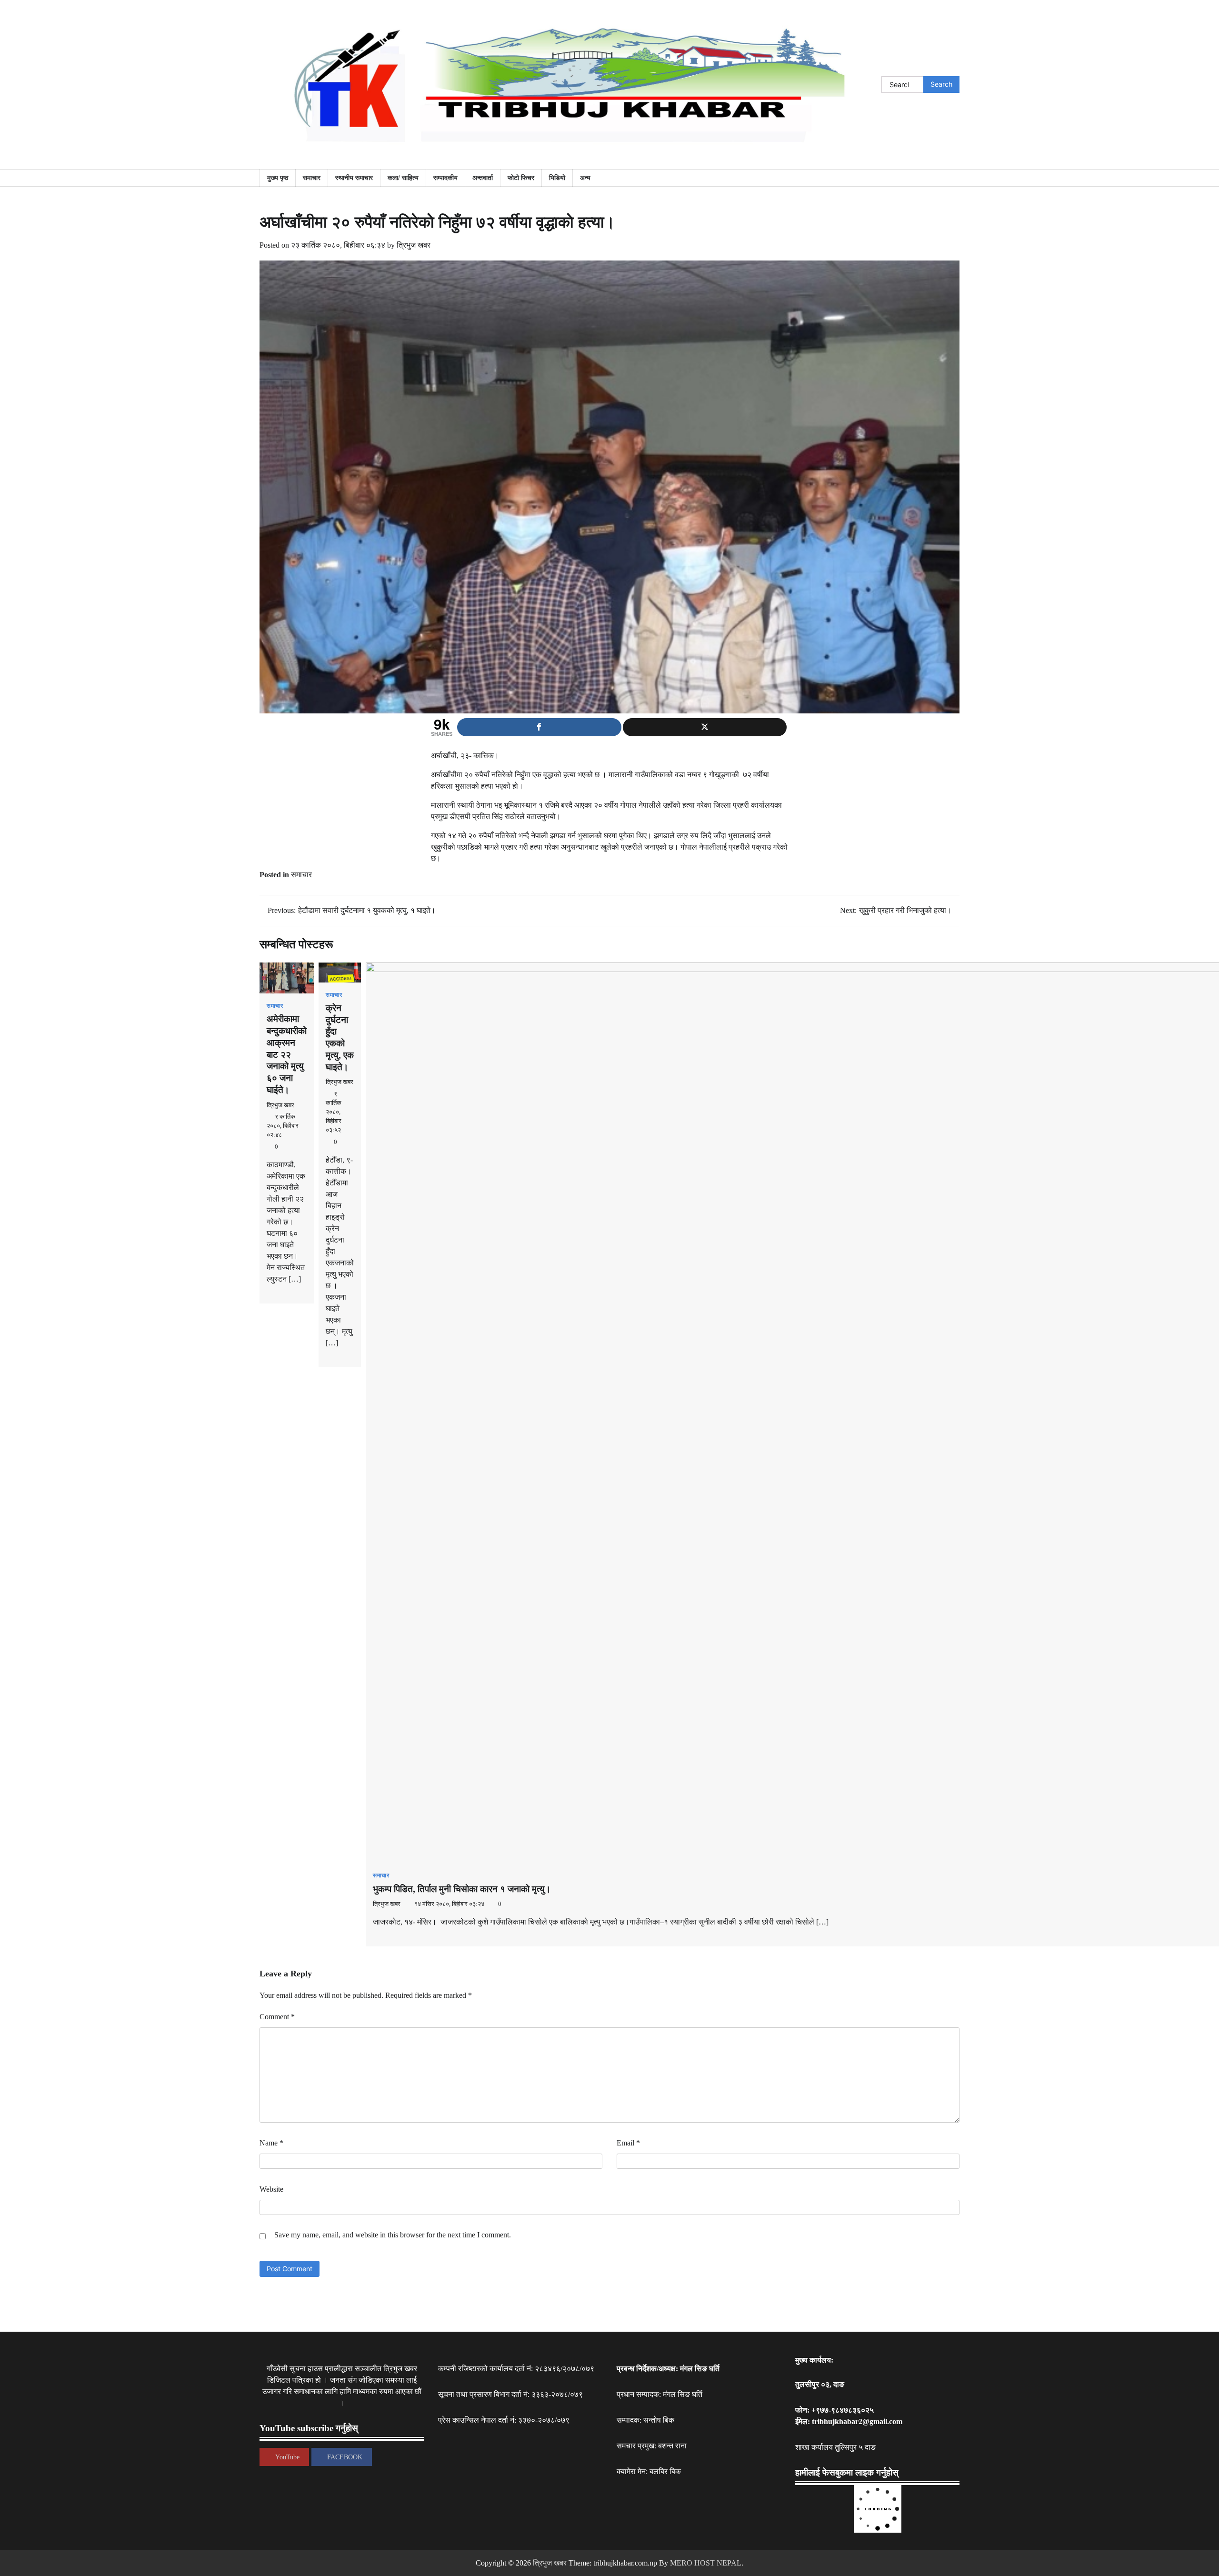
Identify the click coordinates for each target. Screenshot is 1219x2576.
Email (628, 2143)
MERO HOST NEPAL (706, 2563)
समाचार (312, 178)
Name (271, 2143)
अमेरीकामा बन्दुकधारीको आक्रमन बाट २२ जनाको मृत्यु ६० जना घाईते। (287, 1054)
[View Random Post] (948, 178)
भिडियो (557, 178)
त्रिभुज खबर (414, 245)
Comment (277, 2017)
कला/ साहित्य (403, 178)
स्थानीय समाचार (354, 178)
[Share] (539, 727)
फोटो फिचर (521, 178)
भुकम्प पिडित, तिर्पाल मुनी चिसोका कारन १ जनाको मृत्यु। (462, 1889)
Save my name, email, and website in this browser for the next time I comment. (393, 2235)
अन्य (585, 178)
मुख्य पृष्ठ (278, 178)
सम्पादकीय (445, 178)
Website (271, 2189)
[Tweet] (705, 727)
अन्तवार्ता (483, 178)
